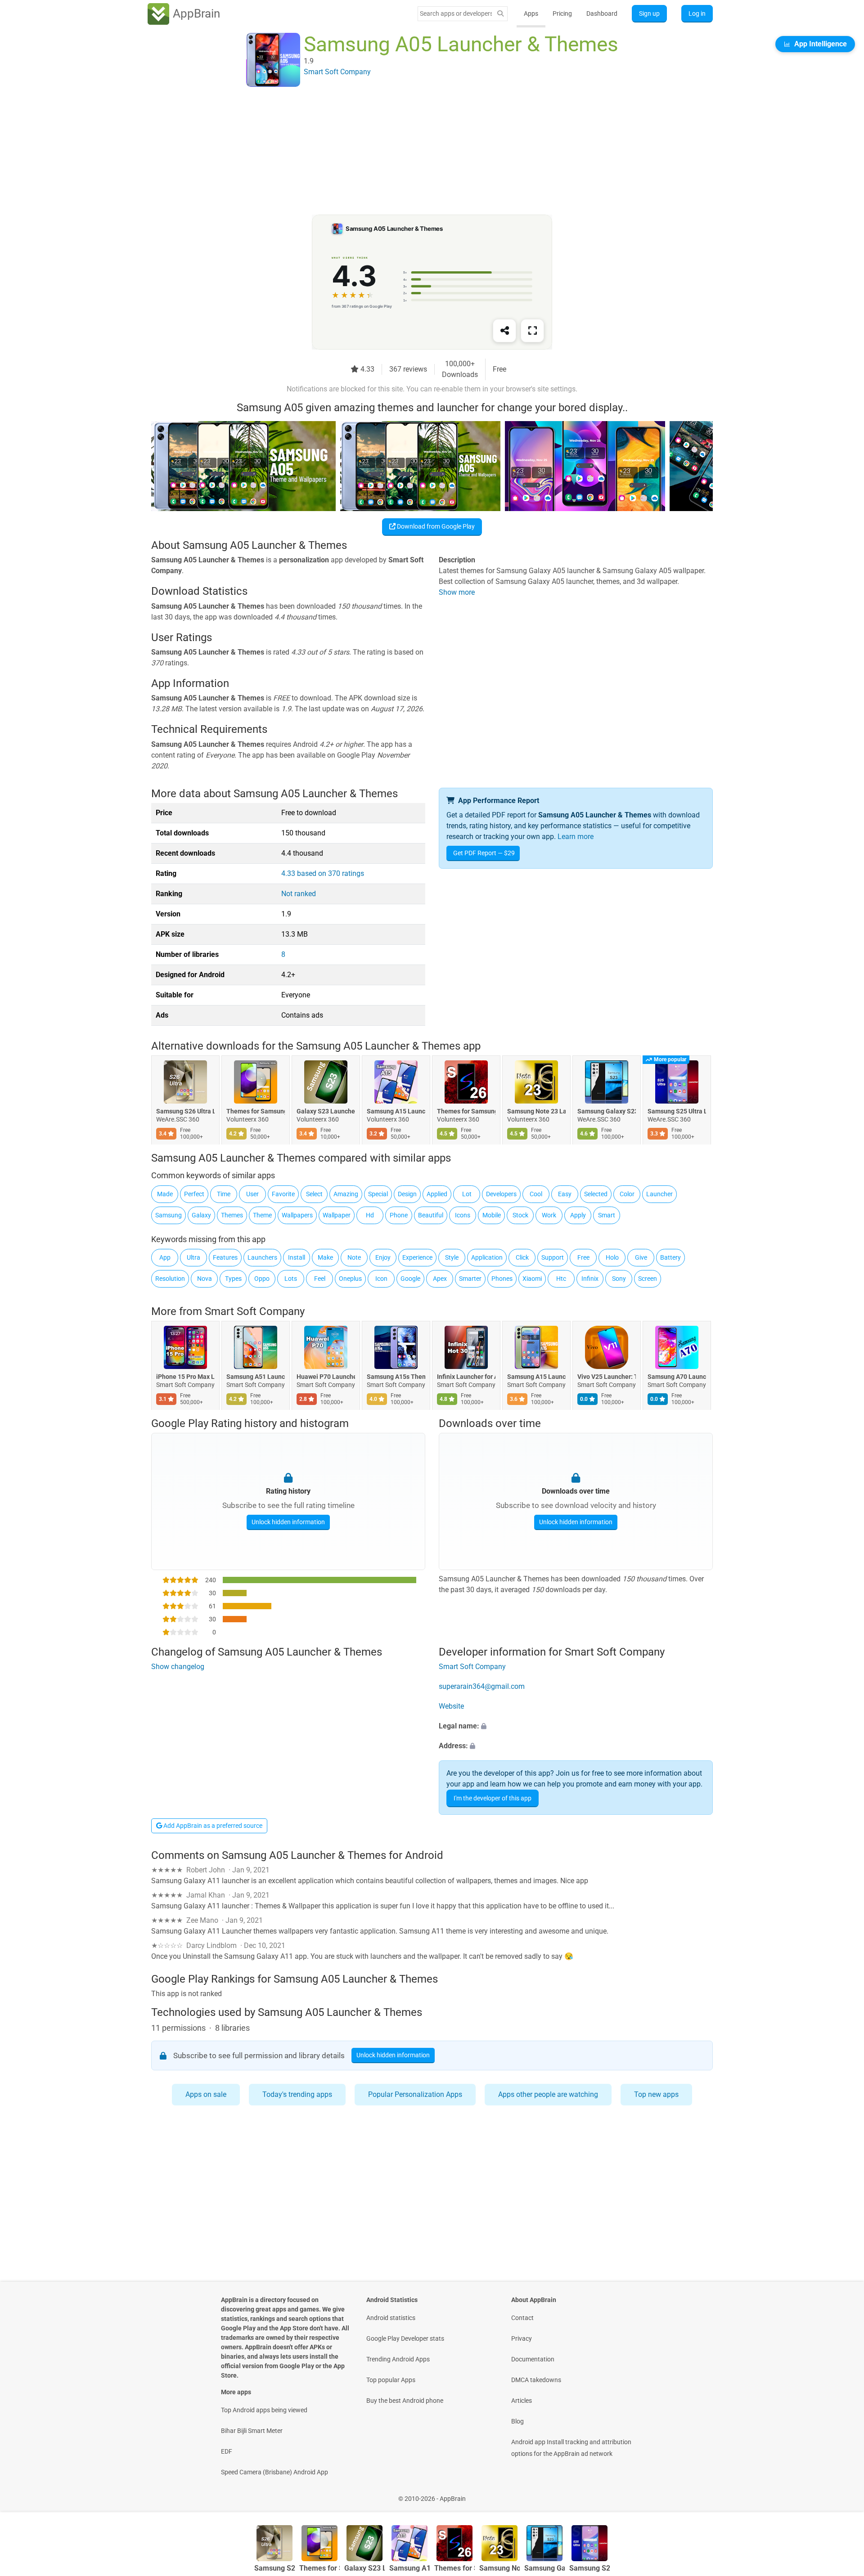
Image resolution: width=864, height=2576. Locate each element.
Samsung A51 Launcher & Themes (256, 1377)
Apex (440, 1279)
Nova (205, 1279)
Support (553, 1257)
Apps (531, 13)
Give (641, 1257)
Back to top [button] (841, 2494)
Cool (536, 1194)
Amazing (346, 1194)
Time (224, 1194)
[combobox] (456, 13)
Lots (291, 1279)
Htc (561, 1279)
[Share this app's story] (504, 331)
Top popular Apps (391, 2380)
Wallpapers (297, 1215)
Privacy (522, 2338)
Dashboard (602, 13)
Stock (520, 1215)
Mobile (492, 1215)
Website (451, 1706)
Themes (232, 1215)
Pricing (562, 13)
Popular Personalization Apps (415, 2094)
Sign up (649, 13)
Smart (607, 1215)
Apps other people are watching (548, 2094)
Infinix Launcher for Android (466, 1377)
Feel (320, 1279)
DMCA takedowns (536, 2380)
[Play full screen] (532, 331)
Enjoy (383, 1257)
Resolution (170, 1279)
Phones (502, 1279)
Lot (467, 1194)
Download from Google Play (435, 526)
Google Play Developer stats (405, 2338)
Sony (619, 1279)
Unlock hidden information (288, 1522)
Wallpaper (337, 1215)
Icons (463, 1215)
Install (297, 1257)
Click (522, 1257)
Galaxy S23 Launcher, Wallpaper (326, 1112)
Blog (517, 2421)
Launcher (659, 1194)
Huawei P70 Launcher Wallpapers (326, 1377)
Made (165, 1194)
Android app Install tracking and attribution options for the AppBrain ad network (571, 2448)
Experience (417, 1257)
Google (410, 1279)
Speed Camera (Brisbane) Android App (274, 2472)
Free (583, 1257)
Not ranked (299, 894)
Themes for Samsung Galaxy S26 (466, 1112)
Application (487, 1257)
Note (354, 1257)
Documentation (533, 2359)
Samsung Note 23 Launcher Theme (536, 1112)
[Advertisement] (421, 152)
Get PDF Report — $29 (484, 853)
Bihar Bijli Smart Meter (252, 2431)
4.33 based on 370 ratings (323, 873)
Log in (697, 13)
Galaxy (201, 1215)
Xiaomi (532, 1279)
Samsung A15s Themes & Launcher (396, 1377)
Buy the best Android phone (405, 2401)
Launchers (262, 1257)
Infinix (590, 1279)
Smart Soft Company (255, 1311)
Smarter (470, 1279)
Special (378, 1194)
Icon (381, 1279)
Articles (522, 2401)
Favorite (283, 1194)
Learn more (576, 837)
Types (233, 1279)
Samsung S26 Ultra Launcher (185, 1112)
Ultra (193, 1257)
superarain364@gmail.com (482, 1686)
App (165, 1257)
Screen (648, 1279)
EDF (227, 2451)
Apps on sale (206, 2094)
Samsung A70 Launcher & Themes (677, 1377)
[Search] (500, 14)
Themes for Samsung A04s (256, 1112)
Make (325, 1257)
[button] (576, 1726)
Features (225, 1257)
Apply (578, 1215)
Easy (565, 1194)
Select (314, 1194)
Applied (437, 1194)
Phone (399, 1215)
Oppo (262, 1279)
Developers (501, 1194)
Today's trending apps (297, 2094)
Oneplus (350, 1279)
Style (452, 1257)
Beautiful (431, 1215)
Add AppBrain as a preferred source (212, 1826)
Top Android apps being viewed (264, 2410)
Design (407, 1194)
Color (627, 1194)
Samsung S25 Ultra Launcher (677, 1112)
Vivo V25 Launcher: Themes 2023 (607, 1377)
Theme (262, 1215)
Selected (596, 1194)
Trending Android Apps (398, 2359)
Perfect (194, 1194)
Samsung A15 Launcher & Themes (396, 1112)
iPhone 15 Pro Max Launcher (185, 1377)
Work (549, 1215)
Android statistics (391, 2318)
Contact (522, 2318)
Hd (370, 1215)
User (252, 1194)
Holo (612, 1257)
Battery (670, 1257)
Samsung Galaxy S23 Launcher (607, 1112)
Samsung (169, 1215)
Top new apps (656, 2094)
